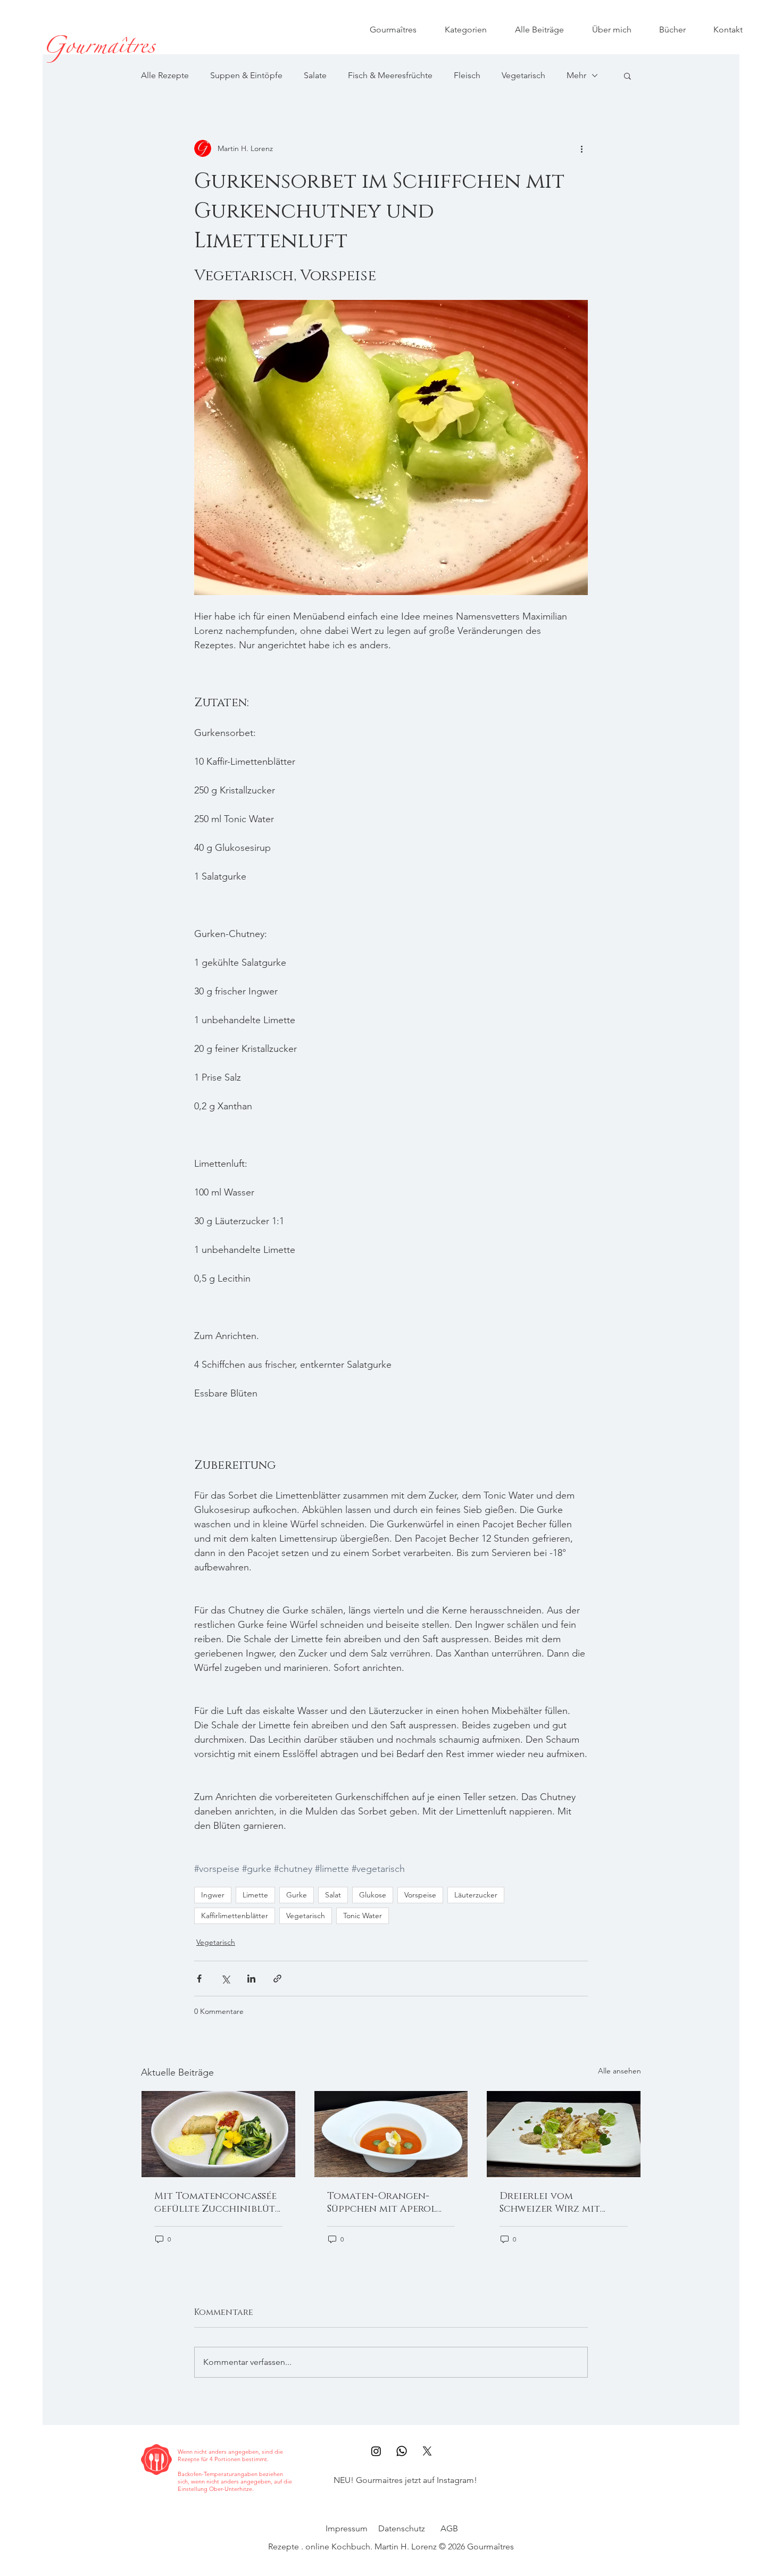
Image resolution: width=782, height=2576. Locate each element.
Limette (255, 1895)
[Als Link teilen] (277, 1979)
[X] (427, 2451)
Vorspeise (420, 1895)
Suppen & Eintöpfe (246, 75)
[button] (627, 76)
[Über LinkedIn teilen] (251, 1979)
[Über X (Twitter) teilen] (225, 1979)
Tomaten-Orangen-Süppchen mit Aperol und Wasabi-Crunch (382, 2203)
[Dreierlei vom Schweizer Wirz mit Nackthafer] (564, 2134)
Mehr (576, 75)
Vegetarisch (523, 75)
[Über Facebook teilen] (199, 1979)
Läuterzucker (476, 1895)
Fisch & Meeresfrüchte (390, 75)
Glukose (373, 1895)
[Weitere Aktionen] (581, 148)
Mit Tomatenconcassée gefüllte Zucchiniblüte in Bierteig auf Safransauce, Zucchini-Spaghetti (217, 2203)
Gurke (297, 1895)
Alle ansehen (619, 2071)
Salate (315, 75)
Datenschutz (402, 2528)
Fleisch (467, 75)
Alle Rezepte (165, 75)
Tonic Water (363, 1916)
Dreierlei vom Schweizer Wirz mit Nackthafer (550, 2203)
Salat (333, 1895)
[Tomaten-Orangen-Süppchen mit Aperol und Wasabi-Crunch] (391, 2134)
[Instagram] (376, 2451)
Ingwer (213, 1895)
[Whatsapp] (402, 2451)
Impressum (347, 2528)
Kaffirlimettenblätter (235, 1916)
